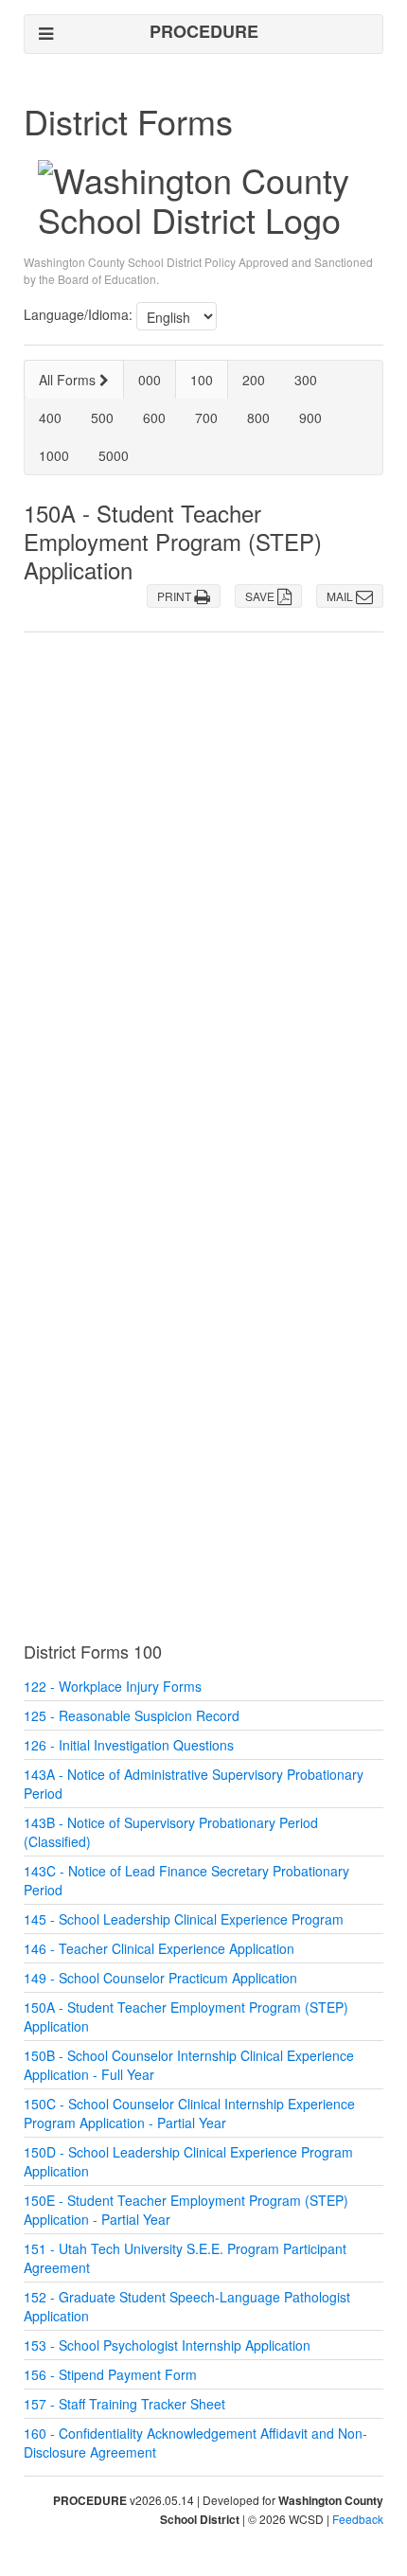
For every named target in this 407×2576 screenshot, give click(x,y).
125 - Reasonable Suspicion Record (132, 1715)
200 (254, 380)
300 (306, 380)
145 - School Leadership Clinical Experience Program (184, 1919)
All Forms (69, 380)
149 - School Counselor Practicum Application (160, 1978)
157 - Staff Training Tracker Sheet (124, 2404)
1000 (54, 455)
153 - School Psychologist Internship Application (167, 2345)
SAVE (261, 596)
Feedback (358, 2519)
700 (206, 417)
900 (310, 417)
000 (150, 380)
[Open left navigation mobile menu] (46, 34)
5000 (114, 455)
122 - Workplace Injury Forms (113, 1686)
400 (50, 417)
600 (154, 417)
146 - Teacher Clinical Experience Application (159, 1948)
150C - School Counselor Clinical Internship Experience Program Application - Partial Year (189, 2113)
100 (202, 380)
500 (102, 417)
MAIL (341, 596)
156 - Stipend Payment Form (110, 2374)
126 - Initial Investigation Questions (129, 1745)
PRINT (176, 596)
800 (258, 417)
